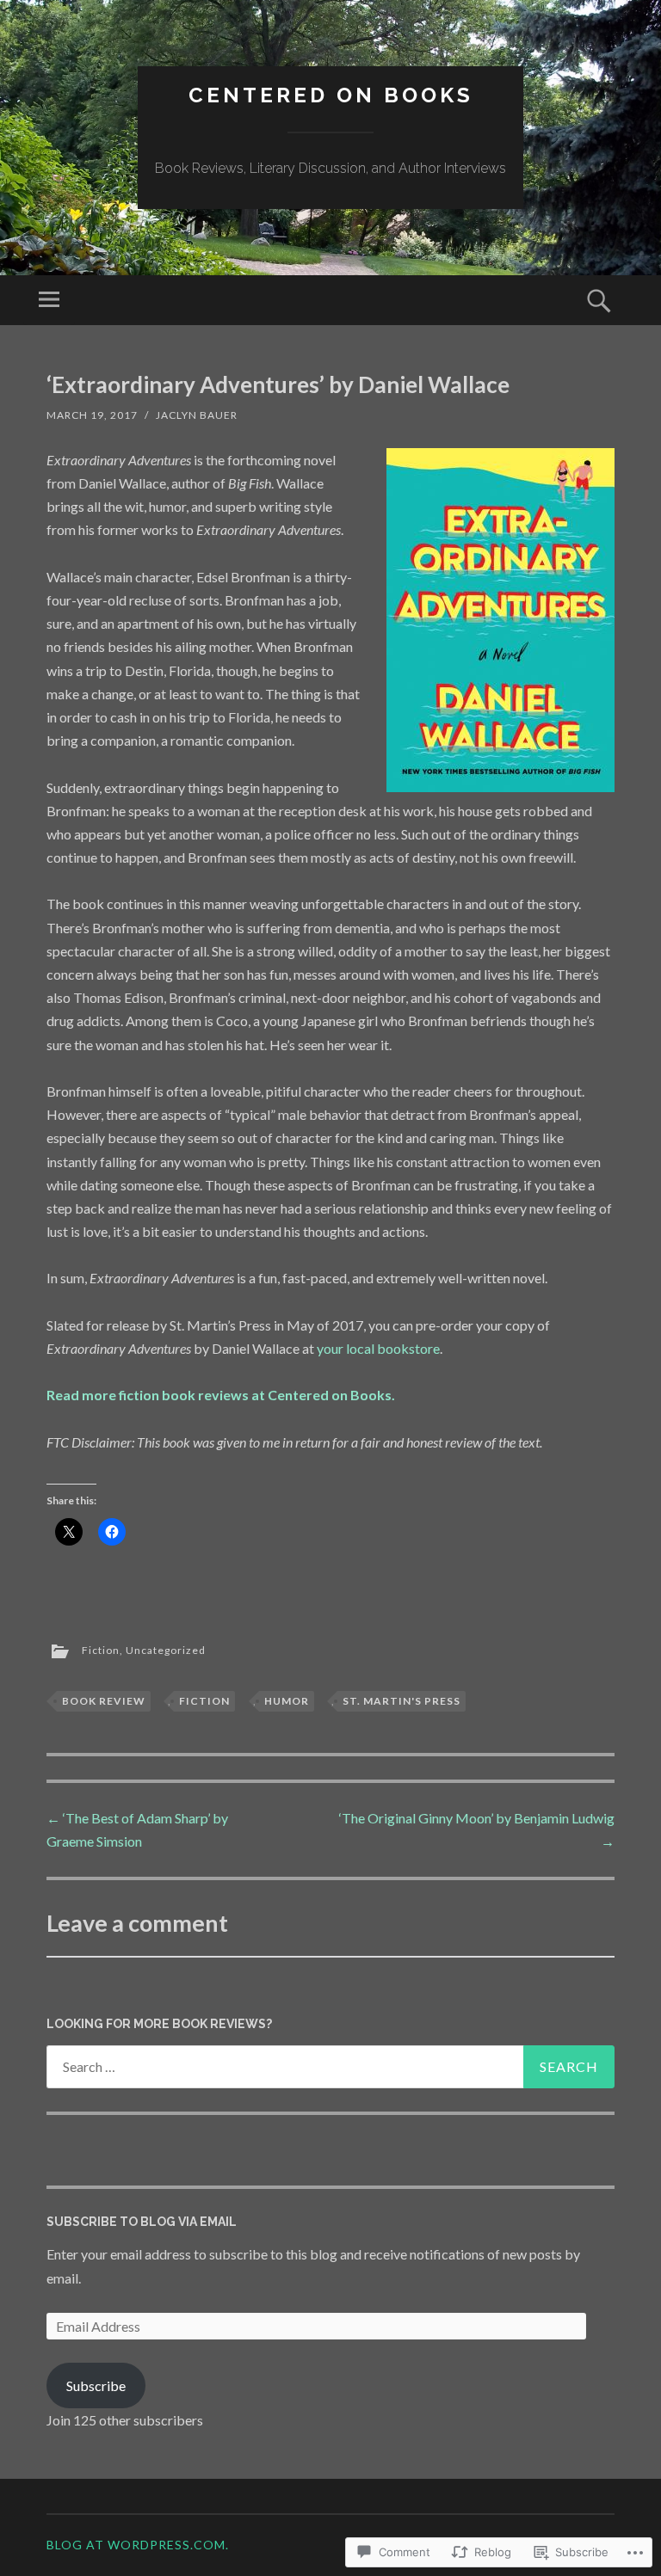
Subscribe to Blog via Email (142, 2222)
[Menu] (49, 300)
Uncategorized (166, 1650)
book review (104, 1701)
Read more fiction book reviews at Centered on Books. (221, 1395)
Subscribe (96, 2385)
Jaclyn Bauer (197, 415)
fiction (204, 1701)
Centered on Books (331, 95)
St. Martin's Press (402, 1701)
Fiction (101, 1650)
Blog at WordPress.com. (138, 2545)
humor (287, 1701)
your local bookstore (378, 1348)
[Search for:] (330, 2067)
